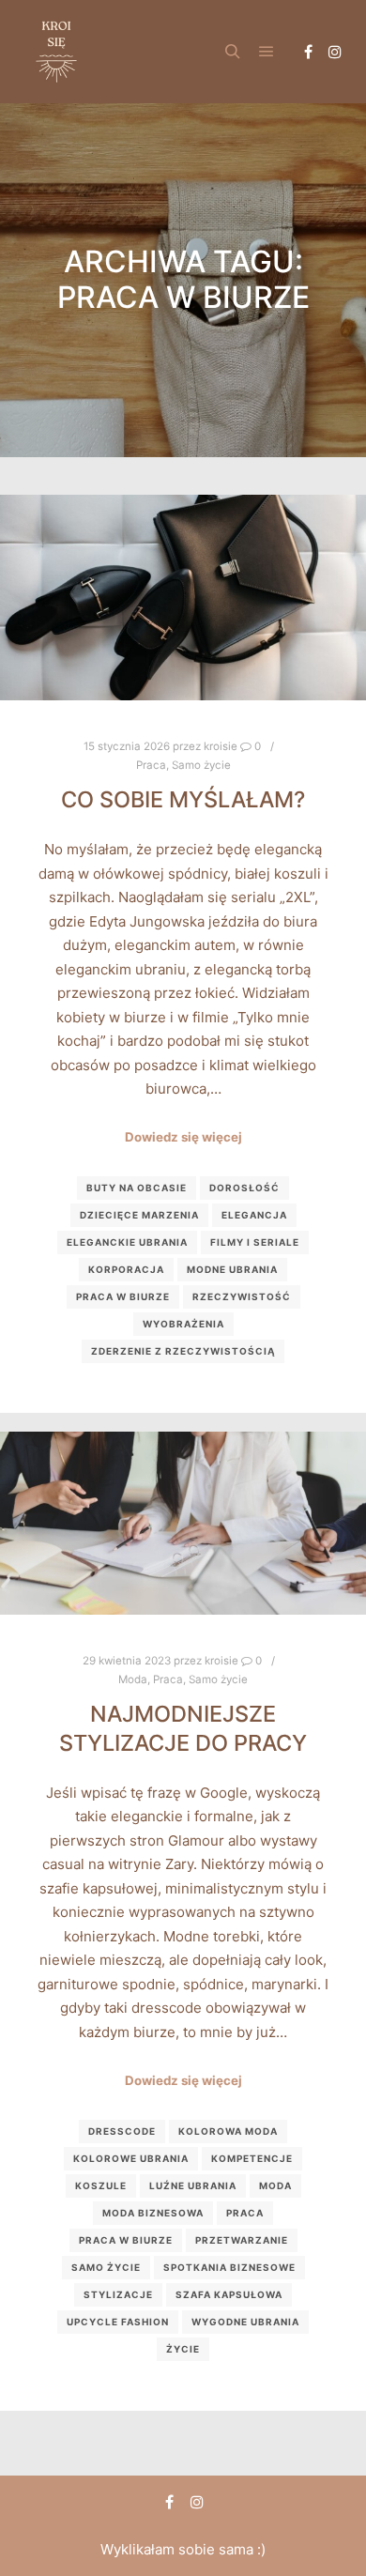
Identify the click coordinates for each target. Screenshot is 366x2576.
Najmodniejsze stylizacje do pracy (183, 1728)
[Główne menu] (267, 52)
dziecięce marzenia (139, 1215)
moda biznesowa (153, 2213)
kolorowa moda (228, 2131)
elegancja (254, 1215)
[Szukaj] (233, 52)
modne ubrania (232, 1269)
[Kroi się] (56, 52)
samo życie (106, 2267)
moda (275, 2185)
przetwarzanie (242, 2240)
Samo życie (201, 765)
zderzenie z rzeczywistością (183, 1351)
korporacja (126, 1269)
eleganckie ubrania (127, 1242)
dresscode (122, 2131)
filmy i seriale (255, 1242)
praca (245, 2213)
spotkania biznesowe (229, 2267)
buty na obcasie (137, 1188)
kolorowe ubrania (131, 2158)
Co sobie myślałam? (183, 799)
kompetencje (252, 2158)
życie (183, 2349)
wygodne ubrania (245, 2322)
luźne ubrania (193, 2185)
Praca (151, 765)
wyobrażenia (183, 1324)
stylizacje (118, 2294)
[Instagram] (335, 52)
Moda (133, 1679)
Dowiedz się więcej (183, 1137)
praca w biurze (123, 1296)
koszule (101, 2185)
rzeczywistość (242, 1296)
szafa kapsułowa (229, 2294)
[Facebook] (308, 52)
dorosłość (244, 1188)
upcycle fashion (118, 2322)
